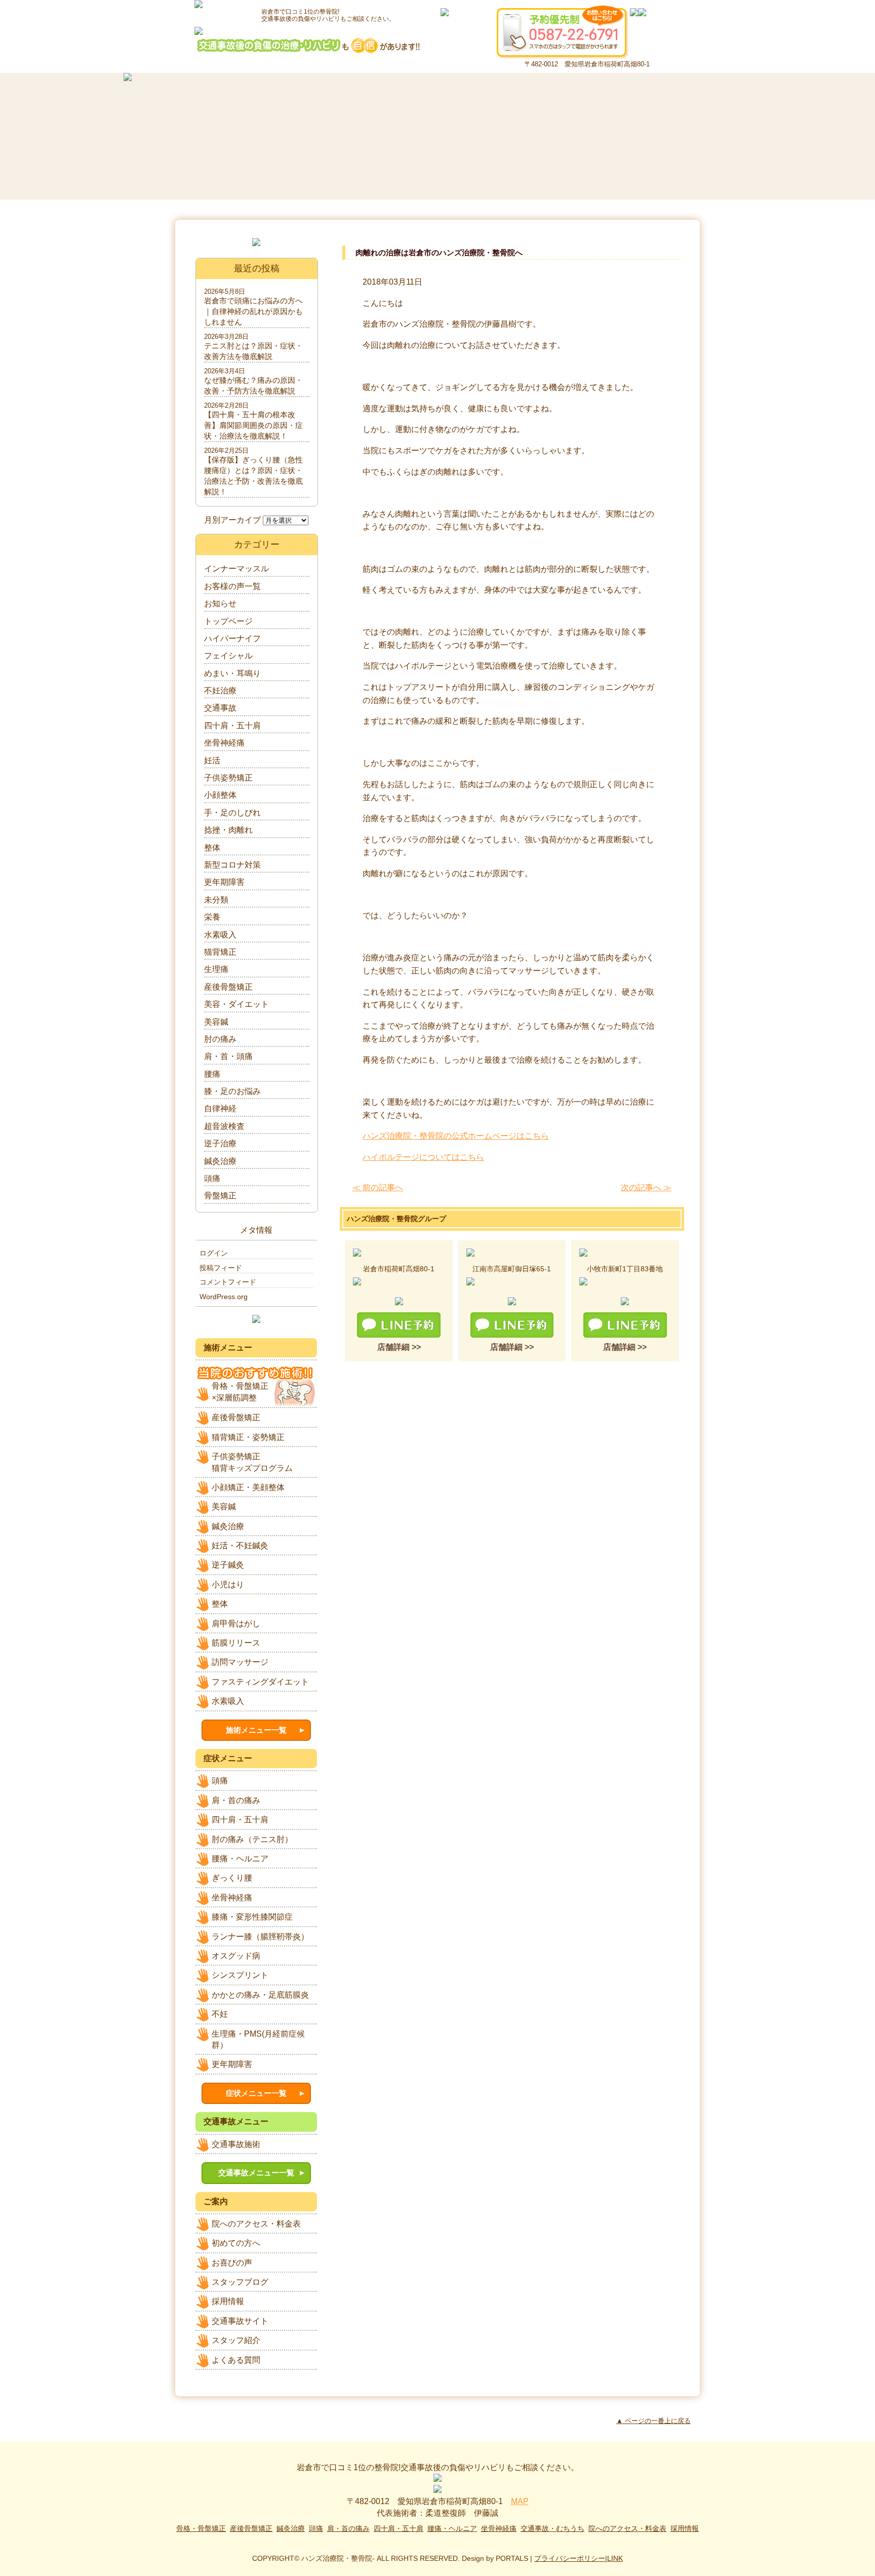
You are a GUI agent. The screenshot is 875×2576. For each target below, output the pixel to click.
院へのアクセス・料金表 (256, 2224)
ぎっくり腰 (232, 1878)
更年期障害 (224, 882)
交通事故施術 (236, 2144)
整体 (212, 848)
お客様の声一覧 (232, 586)
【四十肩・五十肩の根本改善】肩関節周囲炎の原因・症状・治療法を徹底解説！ (253, 425)
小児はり (228, 1585)
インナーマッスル (236, 569)
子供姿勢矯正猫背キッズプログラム (252, 1462)
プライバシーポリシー (570, 2558)
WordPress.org (224, 1297)
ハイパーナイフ (232, 638)
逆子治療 (220, 1143)
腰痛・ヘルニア (240, 1859)
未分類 (216, 900)
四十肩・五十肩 (232, 726)
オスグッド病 (236, 1956)
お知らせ (220, 603)
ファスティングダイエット (260, 1682)
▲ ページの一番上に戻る (653, 2421)
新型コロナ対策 (232, 865)
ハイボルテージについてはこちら (423, 1157)
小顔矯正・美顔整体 (248, 1487)
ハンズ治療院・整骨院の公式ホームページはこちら (456, 1136)
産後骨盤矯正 (228, 987)
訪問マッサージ (240, 1662)
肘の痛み (220, 1039)
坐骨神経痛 (224, 743)
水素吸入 (220, 935)
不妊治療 (220, 691)
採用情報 (228, 2301)
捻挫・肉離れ (228, 830)
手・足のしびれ (232, 813)
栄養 (212, 917)
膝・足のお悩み (232, 1091)
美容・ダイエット (236, 1004)
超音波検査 (224, 1126)
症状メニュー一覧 (256, 2093)
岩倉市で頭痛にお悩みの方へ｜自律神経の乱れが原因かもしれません (253, 311)
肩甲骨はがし (236, 1624)
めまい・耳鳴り (232, 673)
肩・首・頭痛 (228, 1056)
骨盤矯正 (220, 1196)
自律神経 (220, 1108)
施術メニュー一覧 (256, 1730)
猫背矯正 (220, 952)
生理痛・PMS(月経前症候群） (258, 2039)
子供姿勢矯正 (228, 778)
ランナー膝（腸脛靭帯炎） (260, 1937)
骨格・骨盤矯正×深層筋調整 (240, 1392)
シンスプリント (240, 1975)
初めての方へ (236, 2243)
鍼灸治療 (220, 1161)
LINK (615, 2558)
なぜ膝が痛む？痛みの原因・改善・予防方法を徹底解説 (253, 385)
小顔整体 (220, 795)
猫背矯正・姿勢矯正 (248, 1437)
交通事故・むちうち (552, 2528)
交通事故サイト (240, 2321)
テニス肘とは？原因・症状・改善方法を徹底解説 (253, 351)
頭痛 (212, 1178)
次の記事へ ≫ (646, 1187)
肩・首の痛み (236, 1800)
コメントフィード (228, 1282)
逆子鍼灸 (228, 1565)
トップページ (228, 621)
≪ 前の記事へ (378, 1187)
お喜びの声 (232, 2263)
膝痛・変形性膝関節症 (252, 1917)
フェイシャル (228, 656)
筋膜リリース (236, 1643)
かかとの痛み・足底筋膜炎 (260, 1995)
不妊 (220, 2014)
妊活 (212, 760)
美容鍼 (216, 1022)
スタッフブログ (240, 2282)
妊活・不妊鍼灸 (240, 1546)
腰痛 (212, 1074)
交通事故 (220, 708)
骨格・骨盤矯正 (201, 2528)
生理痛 (216, 969)
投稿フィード (221, 1268)
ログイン (214, 1253)
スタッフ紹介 (236, 2340)
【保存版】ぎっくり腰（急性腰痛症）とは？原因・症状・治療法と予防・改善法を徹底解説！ (253, 476)
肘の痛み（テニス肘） (252, 1839)
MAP (520, 2501)
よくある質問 (236, 2360)
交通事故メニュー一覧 (256, 2173)
